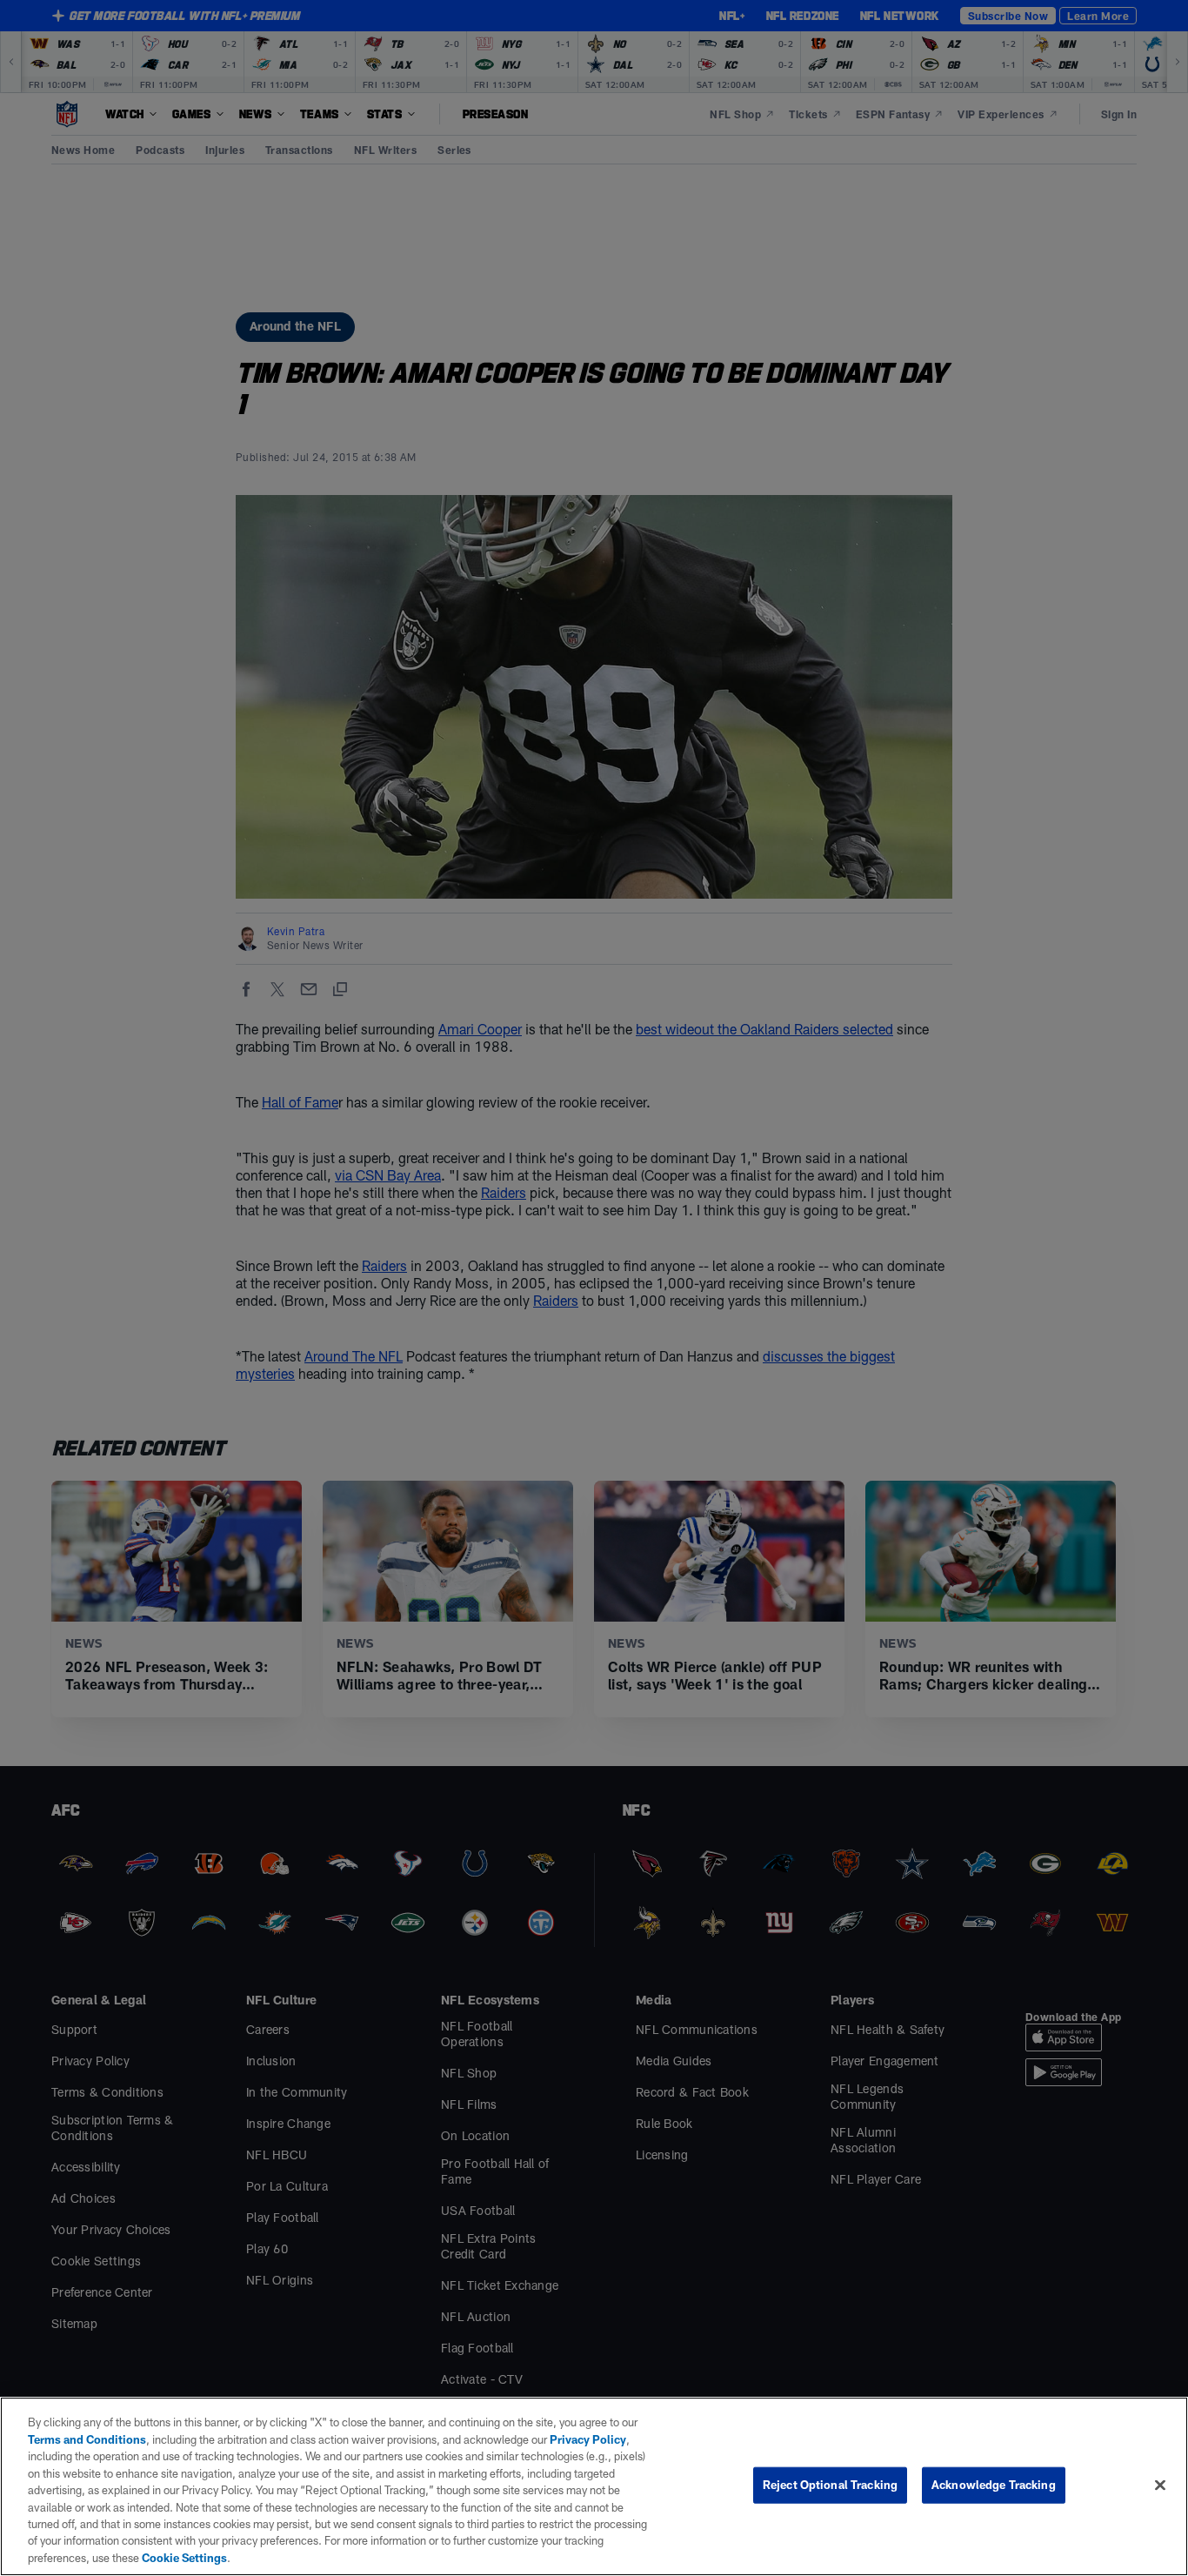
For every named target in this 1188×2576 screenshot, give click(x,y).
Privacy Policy (588, 2439)
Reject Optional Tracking (830, 2485)
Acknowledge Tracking (994, 2485)
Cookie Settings (184, 2558)
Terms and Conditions (87, 2439)
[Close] (1160, 2486)
